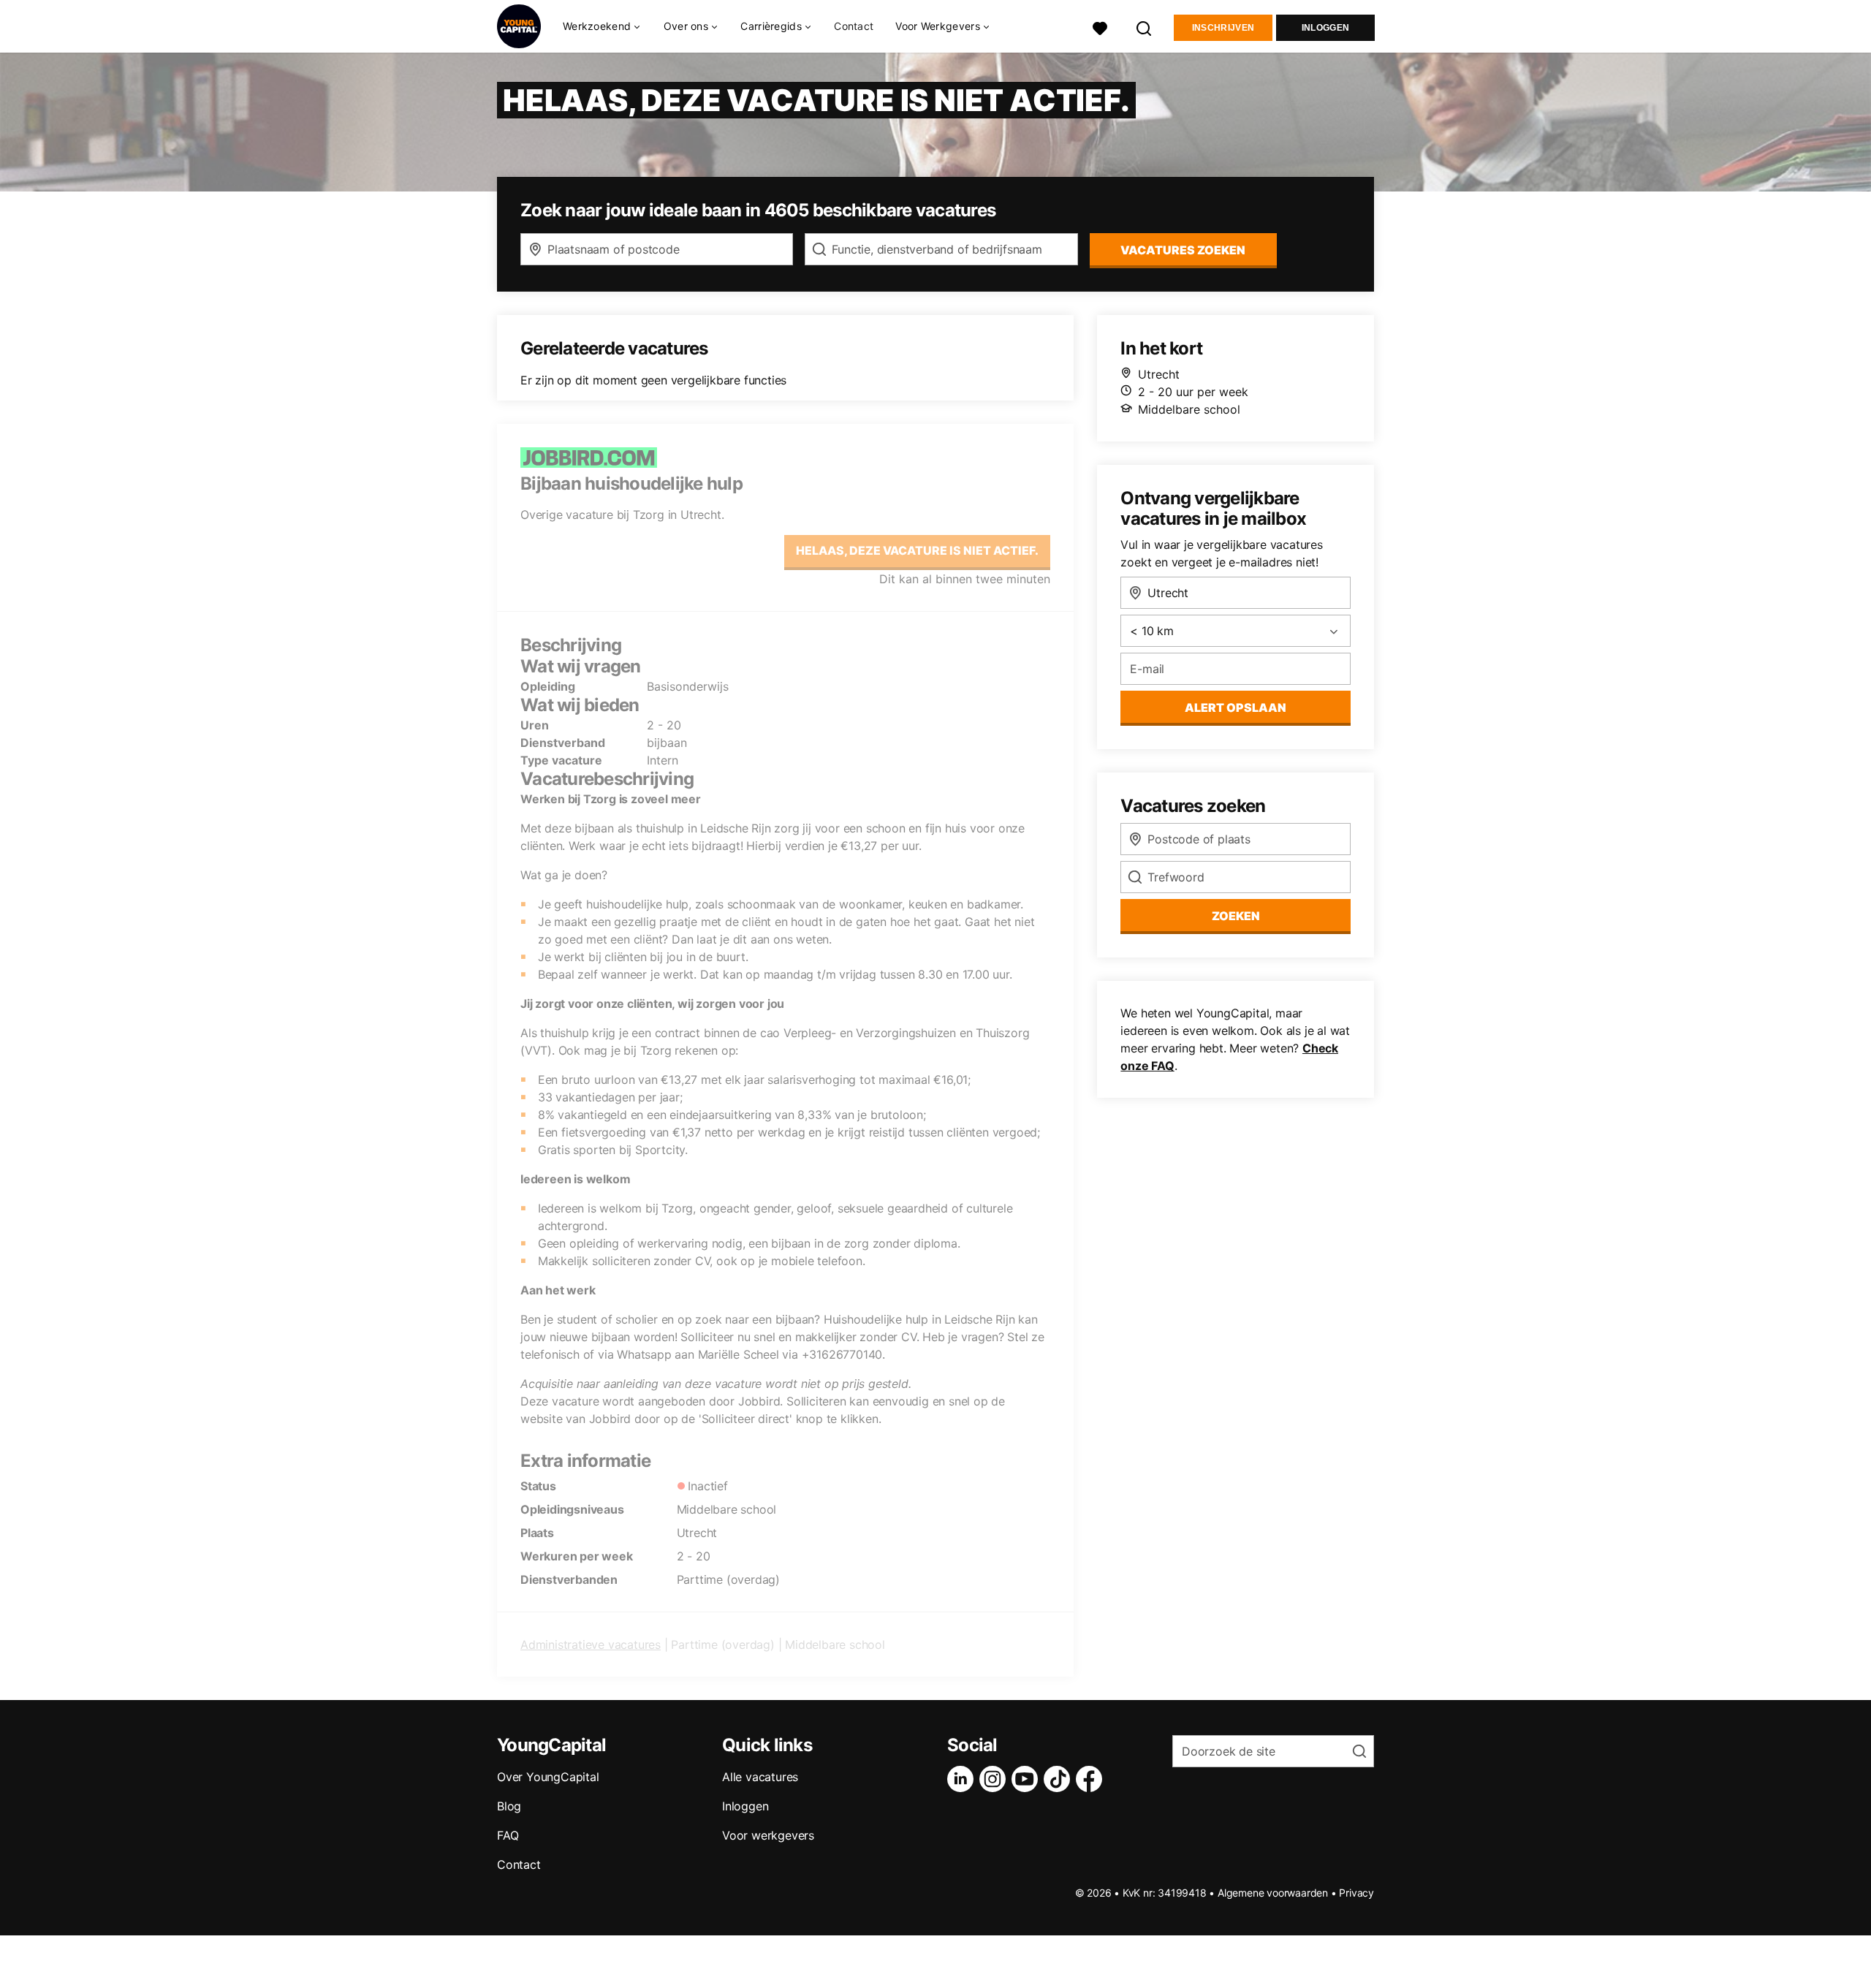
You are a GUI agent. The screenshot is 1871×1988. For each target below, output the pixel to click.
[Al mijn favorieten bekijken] (1100, 27)
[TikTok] (1060, 1779)
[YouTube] (1028, 1779)
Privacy (1356, 1893)
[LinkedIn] (963, 1779)
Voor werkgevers (768, 1835)
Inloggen (1325, 28)
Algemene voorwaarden (1273, 1893)
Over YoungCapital (548, 1777)
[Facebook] (1092, 1779)
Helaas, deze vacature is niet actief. (917, 550)
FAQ (508, 1835)
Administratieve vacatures (591, 1644)
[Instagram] (995, 1779)
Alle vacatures (760, 1777)
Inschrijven (1223, 28)
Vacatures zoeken (1183, 250)
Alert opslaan (1236, 707)
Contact (854, 26)
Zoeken (1236, 916)
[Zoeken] (1145, 27)
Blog (509, 1806)
